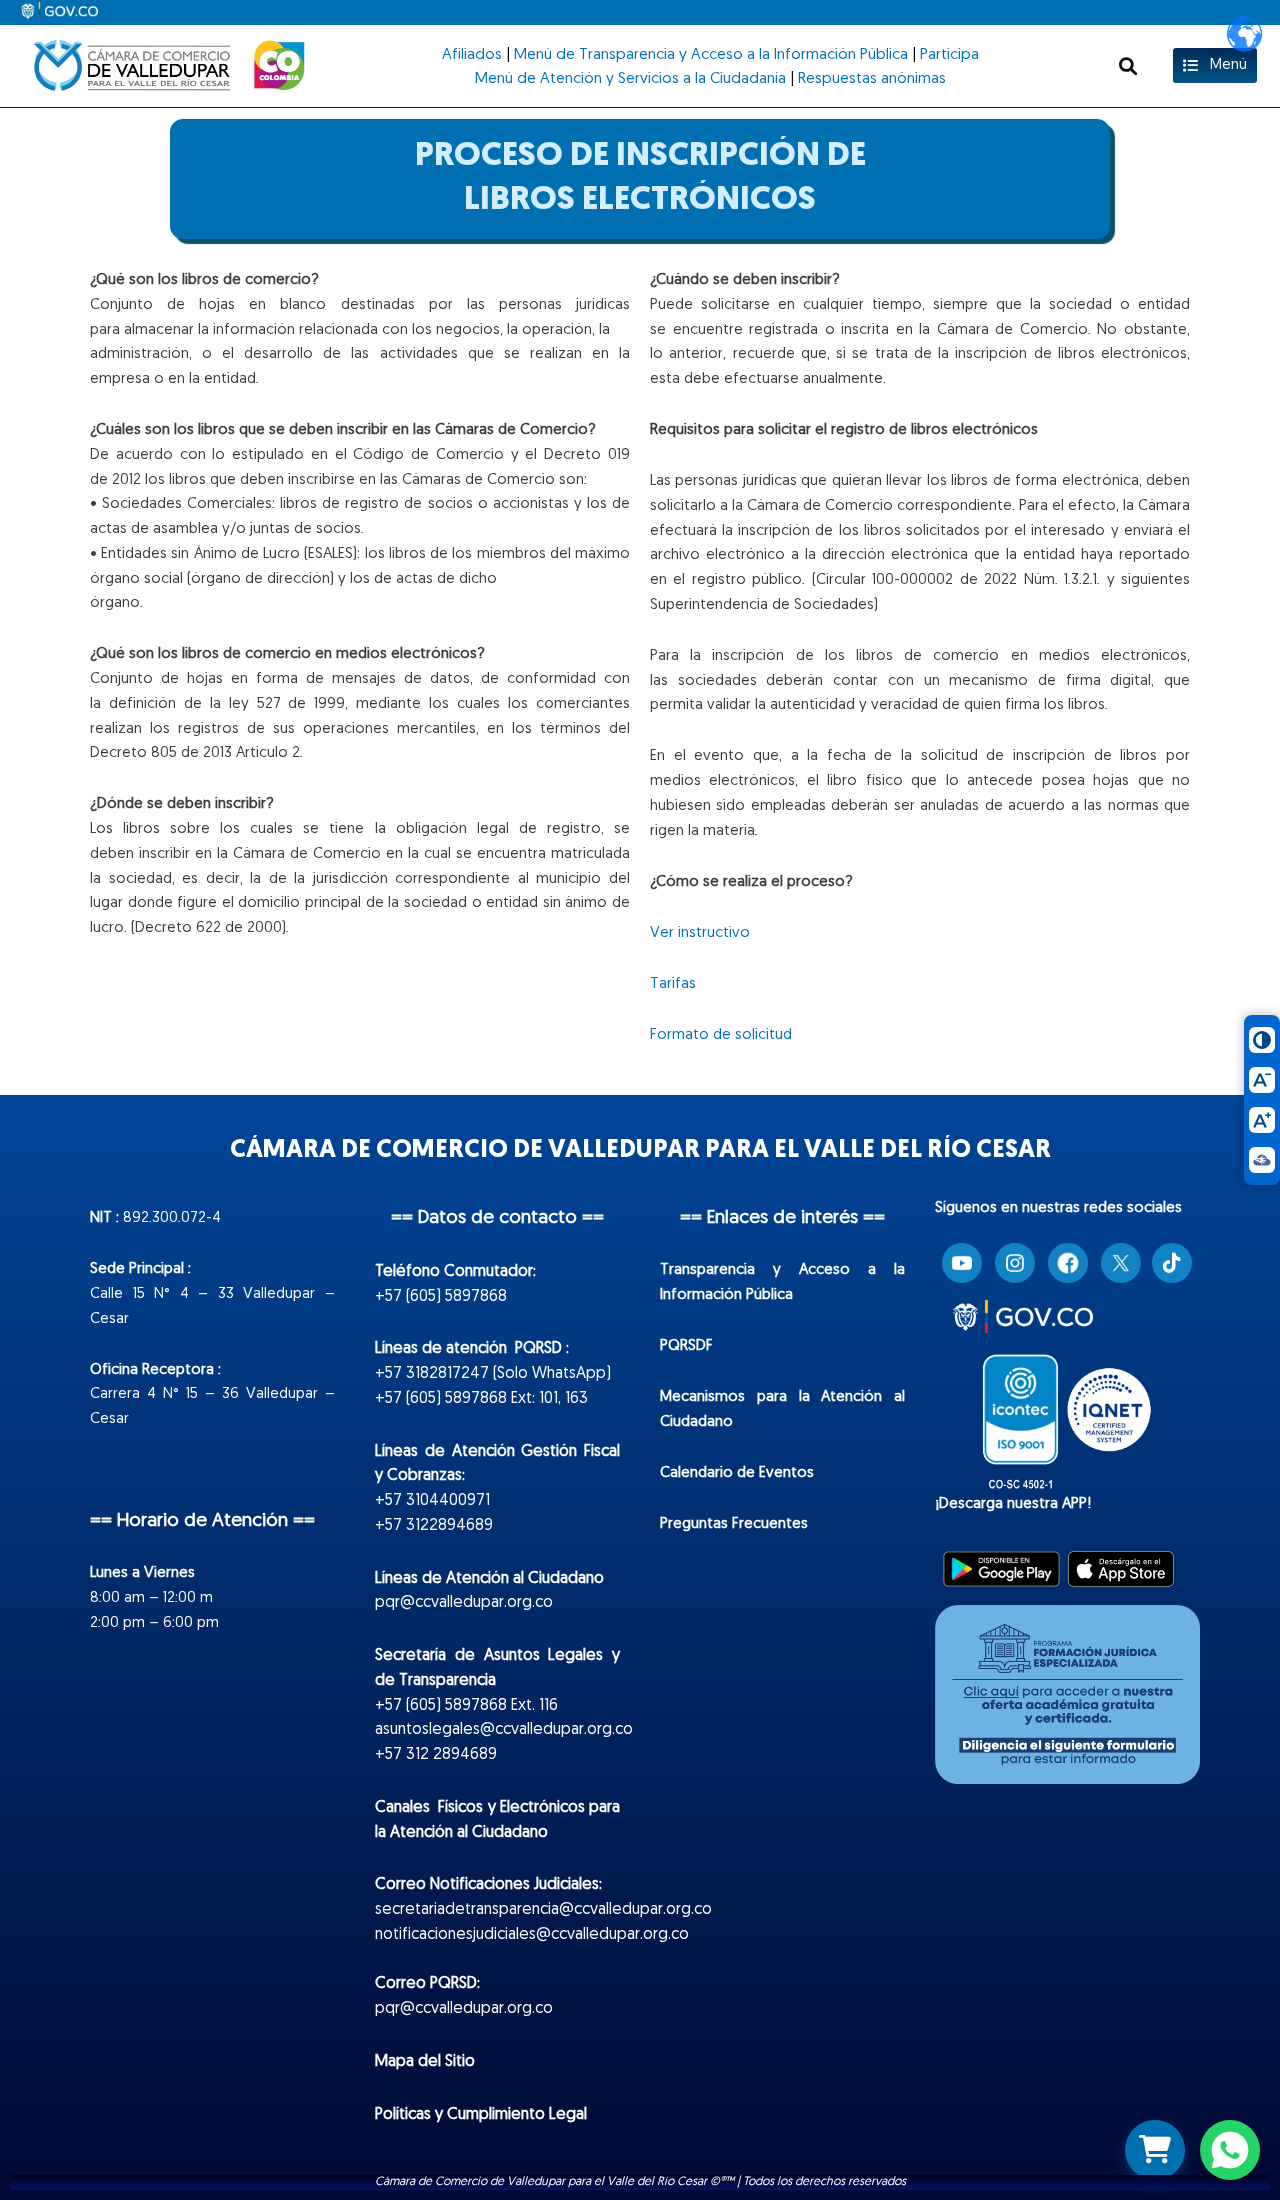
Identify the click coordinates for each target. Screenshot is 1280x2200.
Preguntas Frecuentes (734, 1524)
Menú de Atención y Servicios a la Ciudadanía (630, 79)
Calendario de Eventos (737, 1473)
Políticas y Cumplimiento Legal (481, 2115)
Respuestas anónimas (872, 79)
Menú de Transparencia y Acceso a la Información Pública (711, 55)
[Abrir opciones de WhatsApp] (1230, 2150)
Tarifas (673, 984)
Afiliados (472, 55)
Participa (949, 55)
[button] (1127, 65)
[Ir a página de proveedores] (1155, 2150)
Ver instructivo (700, 933)
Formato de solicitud (721, 1035)
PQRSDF (686, 1346)
